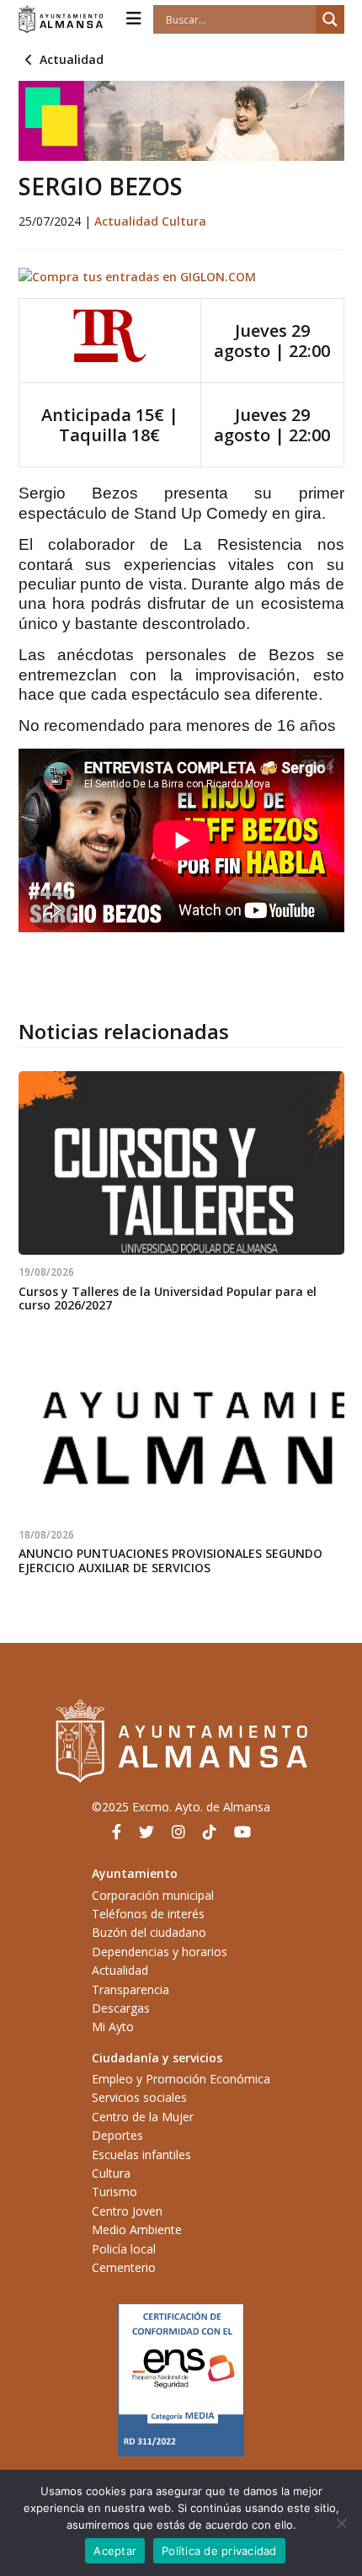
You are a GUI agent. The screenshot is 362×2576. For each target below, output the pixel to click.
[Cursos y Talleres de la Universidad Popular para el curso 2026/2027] (181, 1163)
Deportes (117, 2135)
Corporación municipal (153, 1895)
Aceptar (115, 2551)
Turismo (114, 2192)
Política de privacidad (219, 2551)
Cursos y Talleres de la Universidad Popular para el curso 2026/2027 (168, 1299)
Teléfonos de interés (148, 1914)
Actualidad (72, 59)
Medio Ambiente (137, 2229)
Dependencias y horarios (160, 1952)
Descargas (121, 2008)
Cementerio (124, 2267)
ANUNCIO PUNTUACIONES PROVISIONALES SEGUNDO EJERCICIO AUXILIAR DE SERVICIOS (170, 1560)
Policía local (124, 2249)
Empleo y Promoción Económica (181, 2079)
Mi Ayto (113, 2027)
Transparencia (130, 1989)
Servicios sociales (139, 2097)
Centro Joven (127, 2211)
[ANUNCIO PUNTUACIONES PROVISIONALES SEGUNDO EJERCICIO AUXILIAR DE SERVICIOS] (181, 1426)
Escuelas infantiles (141, 2155)
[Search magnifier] (330, 19)
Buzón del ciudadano (149, 1932)
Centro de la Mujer (143, 2117)
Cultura (184, 221)
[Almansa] (61, 19)
